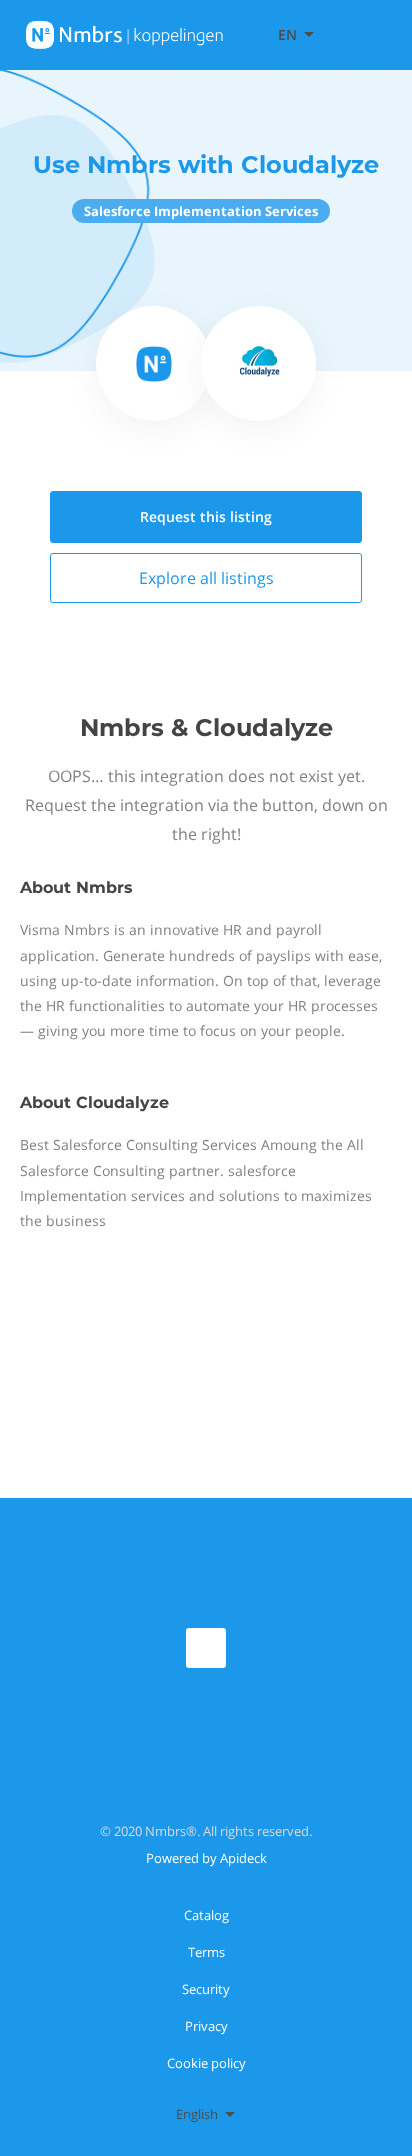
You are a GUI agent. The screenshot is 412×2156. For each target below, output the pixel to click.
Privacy (206, 2026)
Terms (206, 1952)
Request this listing (206, 516)
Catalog (206, 1915)
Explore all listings (206, 578)
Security (206, 1989)
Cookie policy (206, 2063)
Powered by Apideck (206, 1858)
